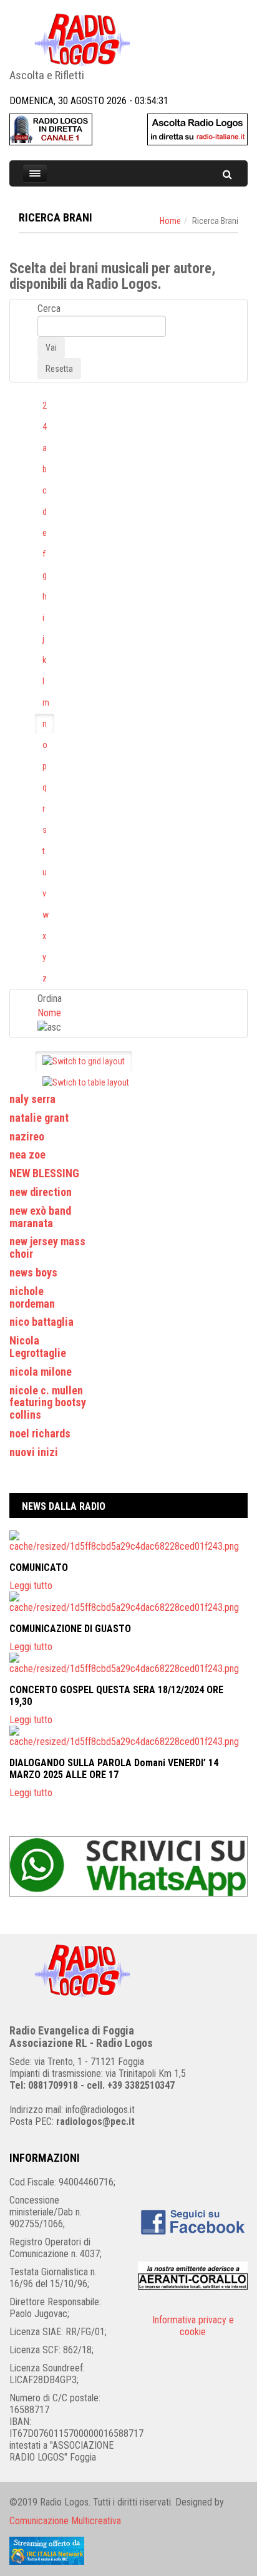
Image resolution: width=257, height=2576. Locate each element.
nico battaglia (41, 1322)
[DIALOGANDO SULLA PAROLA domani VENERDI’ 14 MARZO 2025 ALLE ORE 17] (128, 1737)
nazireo (27, 1136)
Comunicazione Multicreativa (65, 2521)
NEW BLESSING (44, 1173)
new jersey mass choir (47, 1247)
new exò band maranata (40, 1217)
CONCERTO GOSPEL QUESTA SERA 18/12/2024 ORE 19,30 (116, 1696)
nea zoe (27, 1154)
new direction (41, 1192)
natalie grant (39, 1118)
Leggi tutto (31, 1586)
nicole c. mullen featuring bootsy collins (48, 1403)
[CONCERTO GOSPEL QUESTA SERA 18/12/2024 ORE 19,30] (128, 1664)
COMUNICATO (39, 1567)
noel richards (40, 1433)
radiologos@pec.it (95, 2122)
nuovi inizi (34, 1452)
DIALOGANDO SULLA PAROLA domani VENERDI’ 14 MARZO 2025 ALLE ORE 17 (114, 1769)
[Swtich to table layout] (86, 1082)
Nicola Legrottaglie (38, 1347)
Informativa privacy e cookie (193, 2326)
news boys (33, 1272)
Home (170, 221)
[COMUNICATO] (128, 1541)
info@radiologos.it (100, 2110)
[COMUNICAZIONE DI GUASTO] (128, 1602)
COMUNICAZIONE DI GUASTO (70, 1629)
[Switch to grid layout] (84, 1061)
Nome (49, 1013)
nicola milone (41, 1372)
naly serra (32, 1099)
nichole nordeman (32, 1297)
